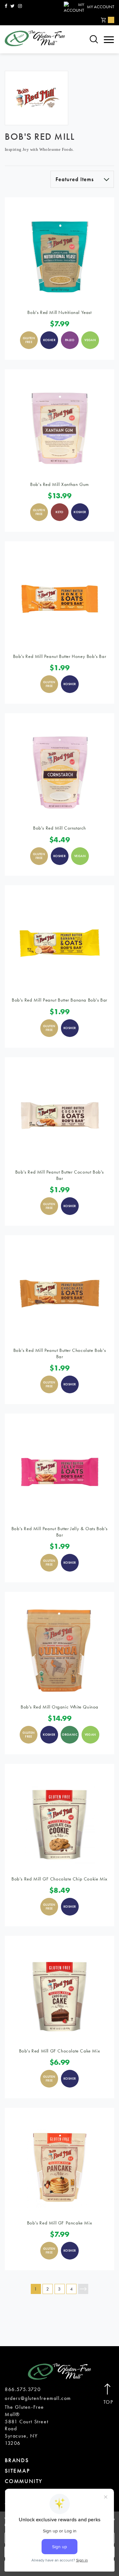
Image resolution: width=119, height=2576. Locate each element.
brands (17, 2460)
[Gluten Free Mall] (35, 38)
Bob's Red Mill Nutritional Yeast (59, 312)
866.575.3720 (23, 2389)
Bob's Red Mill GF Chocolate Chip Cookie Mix (60, 1879)
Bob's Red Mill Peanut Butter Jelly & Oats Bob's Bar (60, 1532)
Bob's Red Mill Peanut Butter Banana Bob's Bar (60, 1000)
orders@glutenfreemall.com (38, 2398)
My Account (101, 7)
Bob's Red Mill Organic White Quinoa (60, 1707)
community (24, 2481)
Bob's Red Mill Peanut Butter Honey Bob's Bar (60, 656)
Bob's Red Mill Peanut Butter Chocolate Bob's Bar (60, 1353)
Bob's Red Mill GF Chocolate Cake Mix (60, 2051)
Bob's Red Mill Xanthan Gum (60, 484)
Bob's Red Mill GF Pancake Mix (60, 2223)
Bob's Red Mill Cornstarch (60, 828)
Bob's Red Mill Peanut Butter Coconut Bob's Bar (60, 1175)
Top (108, 2402)
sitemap (17, 2471)
